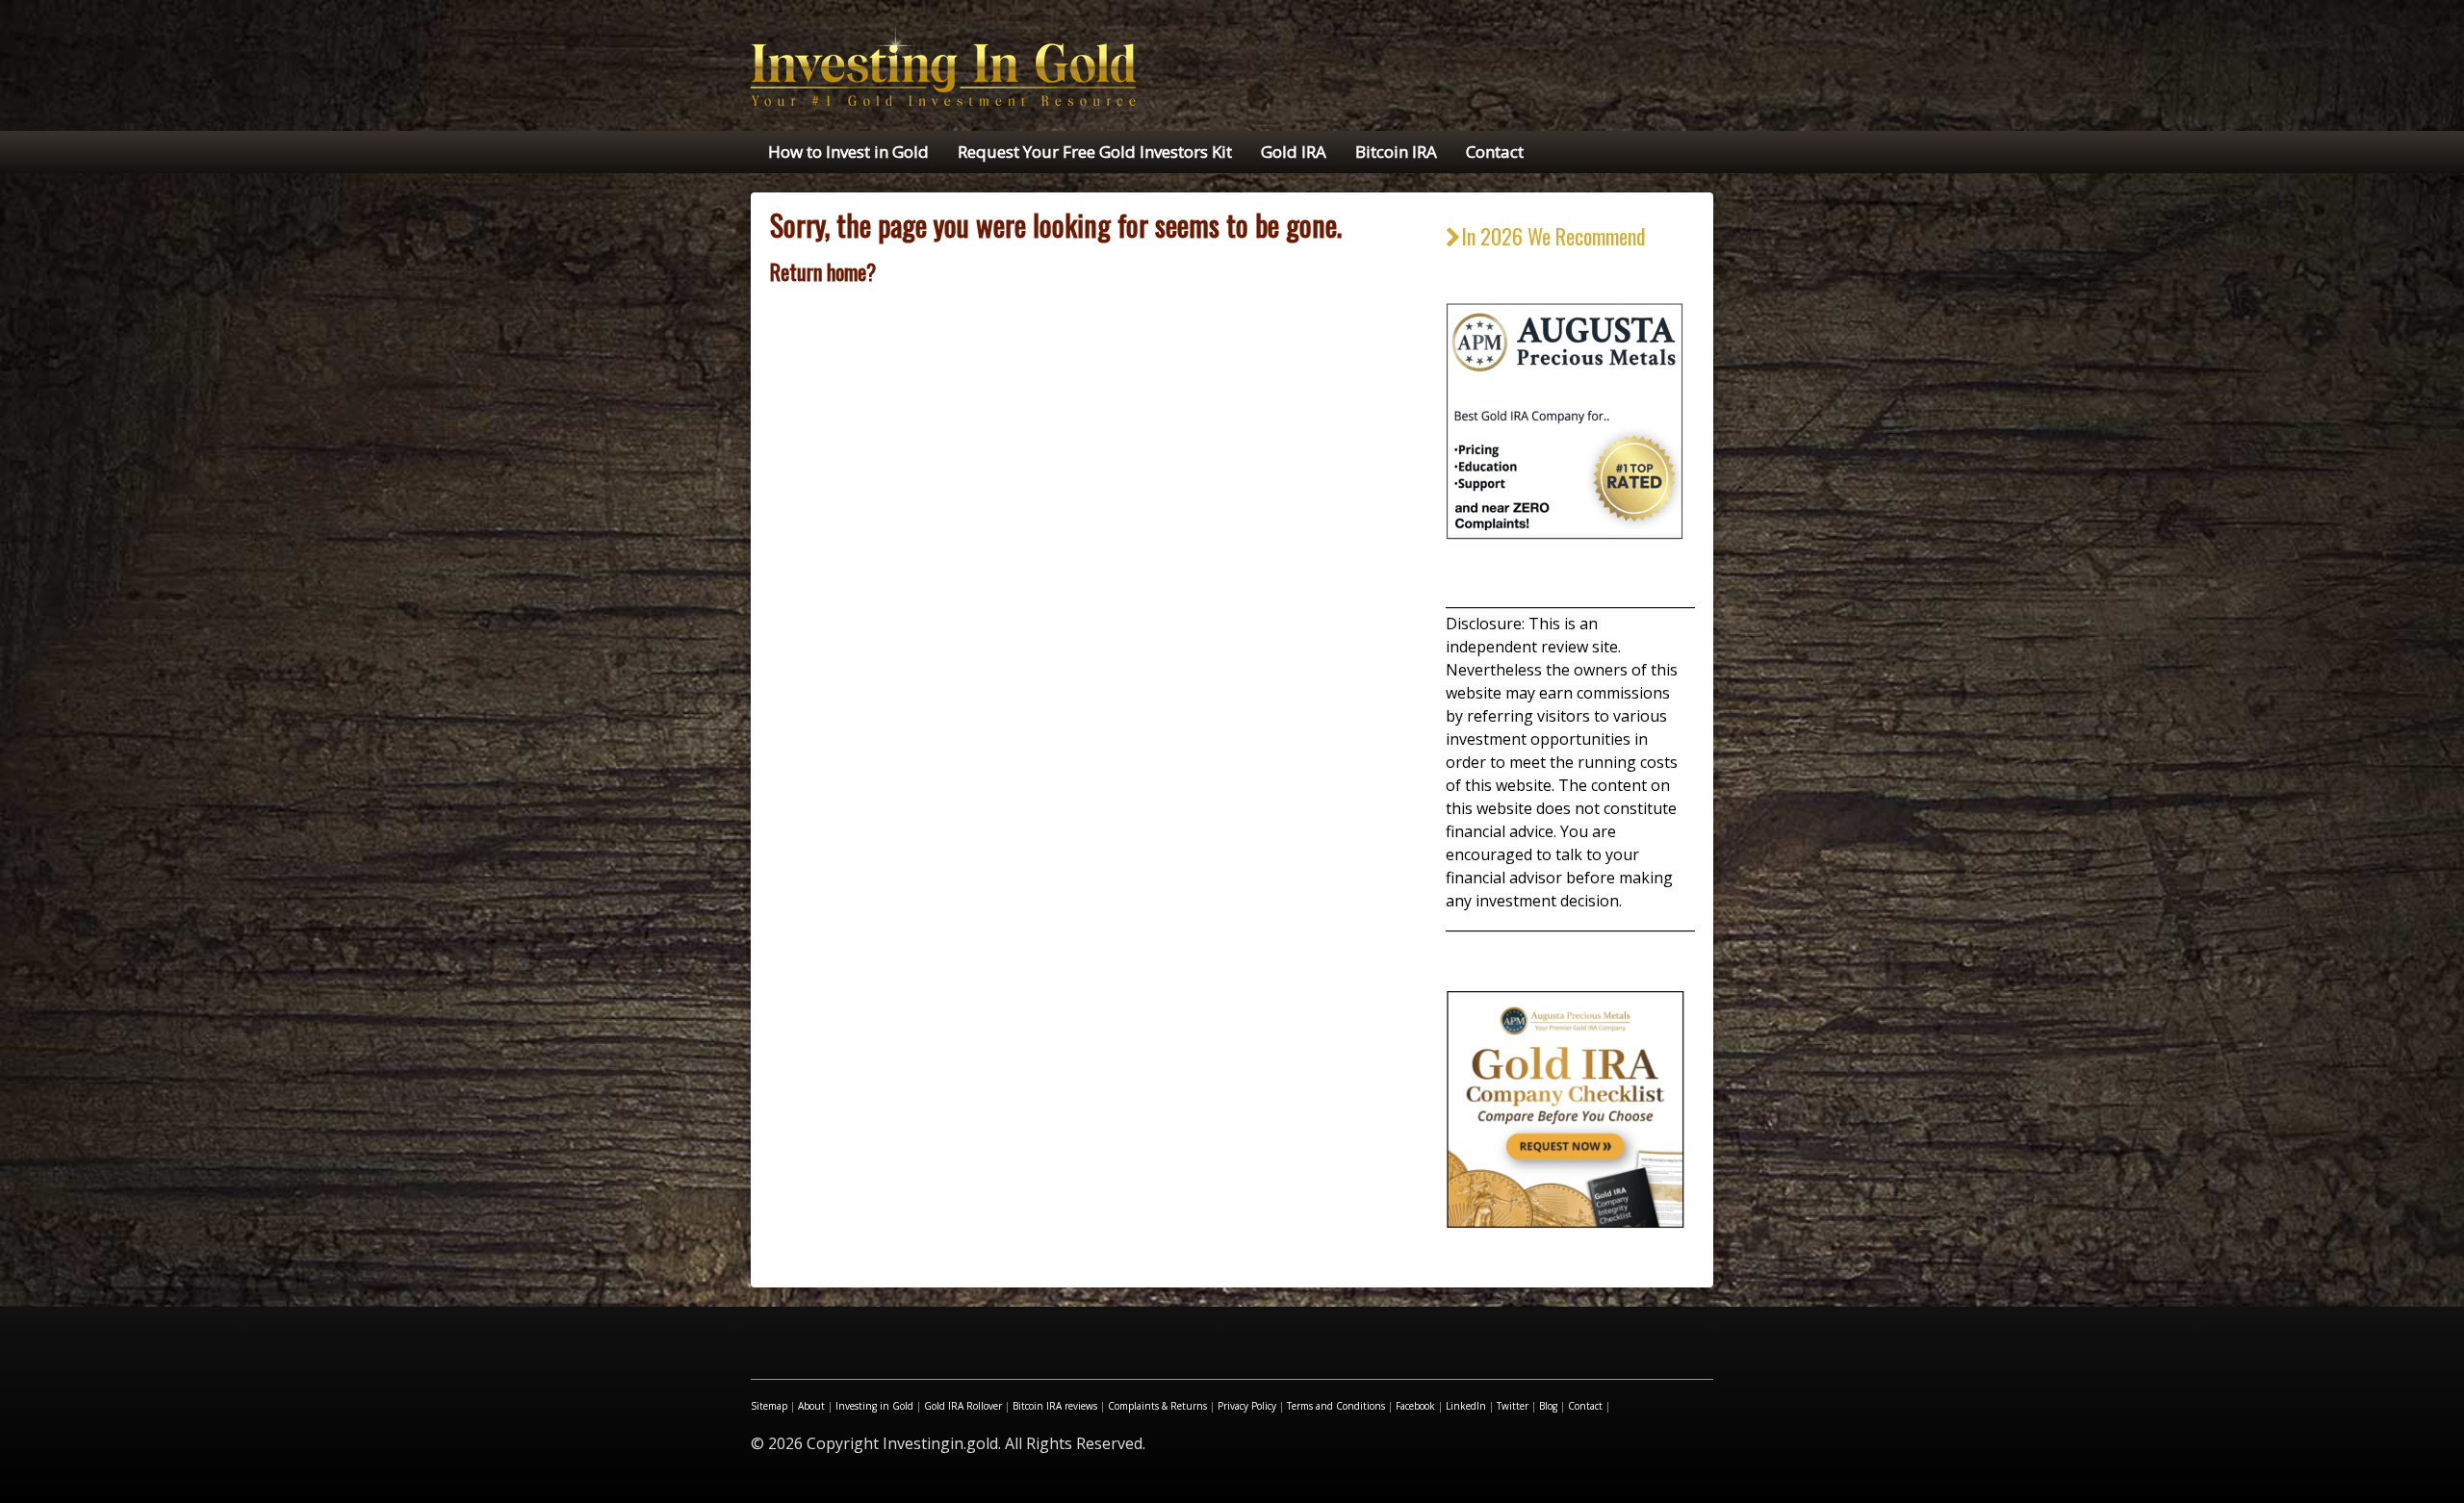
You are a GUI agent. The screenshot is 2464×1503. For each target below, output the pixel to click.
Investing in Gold (874, 1406)
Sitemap (769, 1406)
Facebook (1415, 1406)
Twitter (1513, 1406)
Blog (1548, 1406)
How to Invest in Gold (848, 152)
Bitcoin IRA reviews (1055, 1406)
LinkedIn (1466, 1406)
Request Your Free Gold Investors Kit (1095, 152)
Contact (1495, 152)
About (811, 1406)
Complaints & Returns (1157, 1406)
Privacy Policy (1247, 1406)
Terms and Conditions (1336, 1406)
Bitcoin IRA (1396, 152)
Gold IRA (1294, 152)
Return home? (823, 271)
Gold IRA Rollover (963, 1406)
